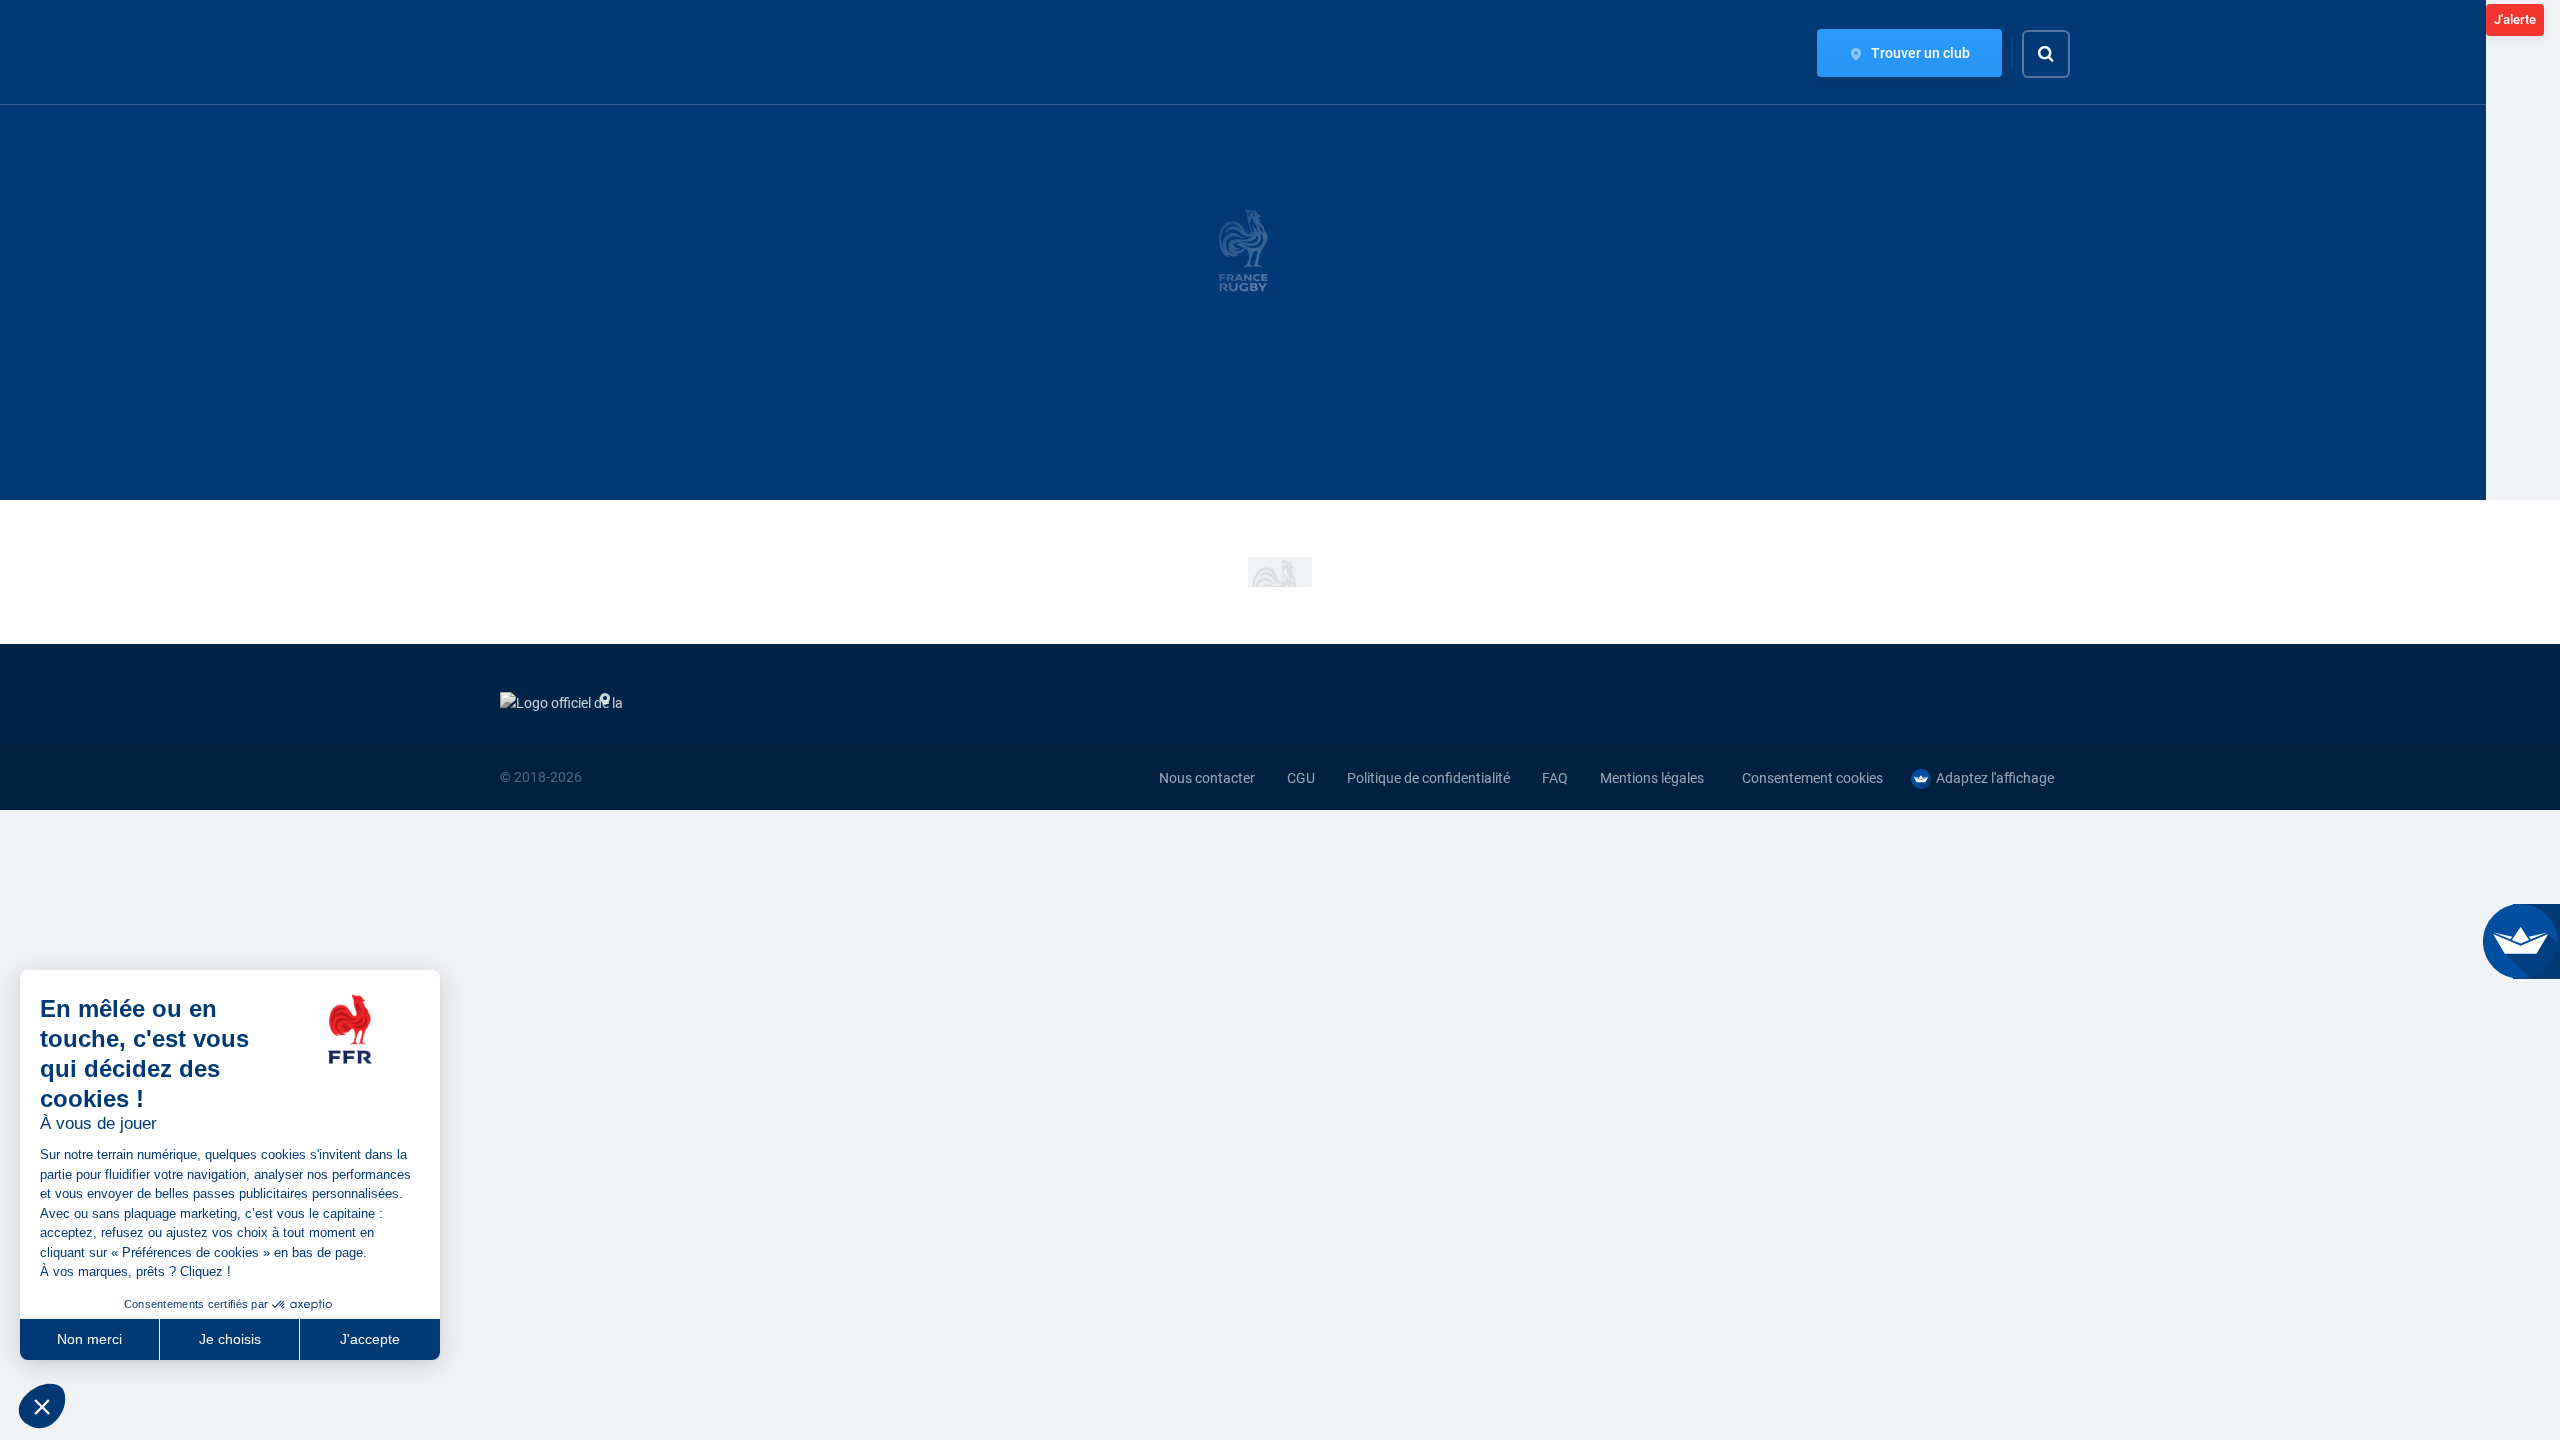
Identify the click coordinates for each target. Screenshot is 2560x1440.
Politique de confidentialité (1428, 778)
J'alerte (2515, 19)
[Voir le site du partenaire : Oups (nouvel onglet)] (1280, 572)
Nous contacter (1207, 778)
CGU (1301, 778)
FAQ (1555, 778)
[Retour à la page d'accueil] (534, 53)
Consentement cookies (1812, 778)
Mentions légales (1652, 778)
